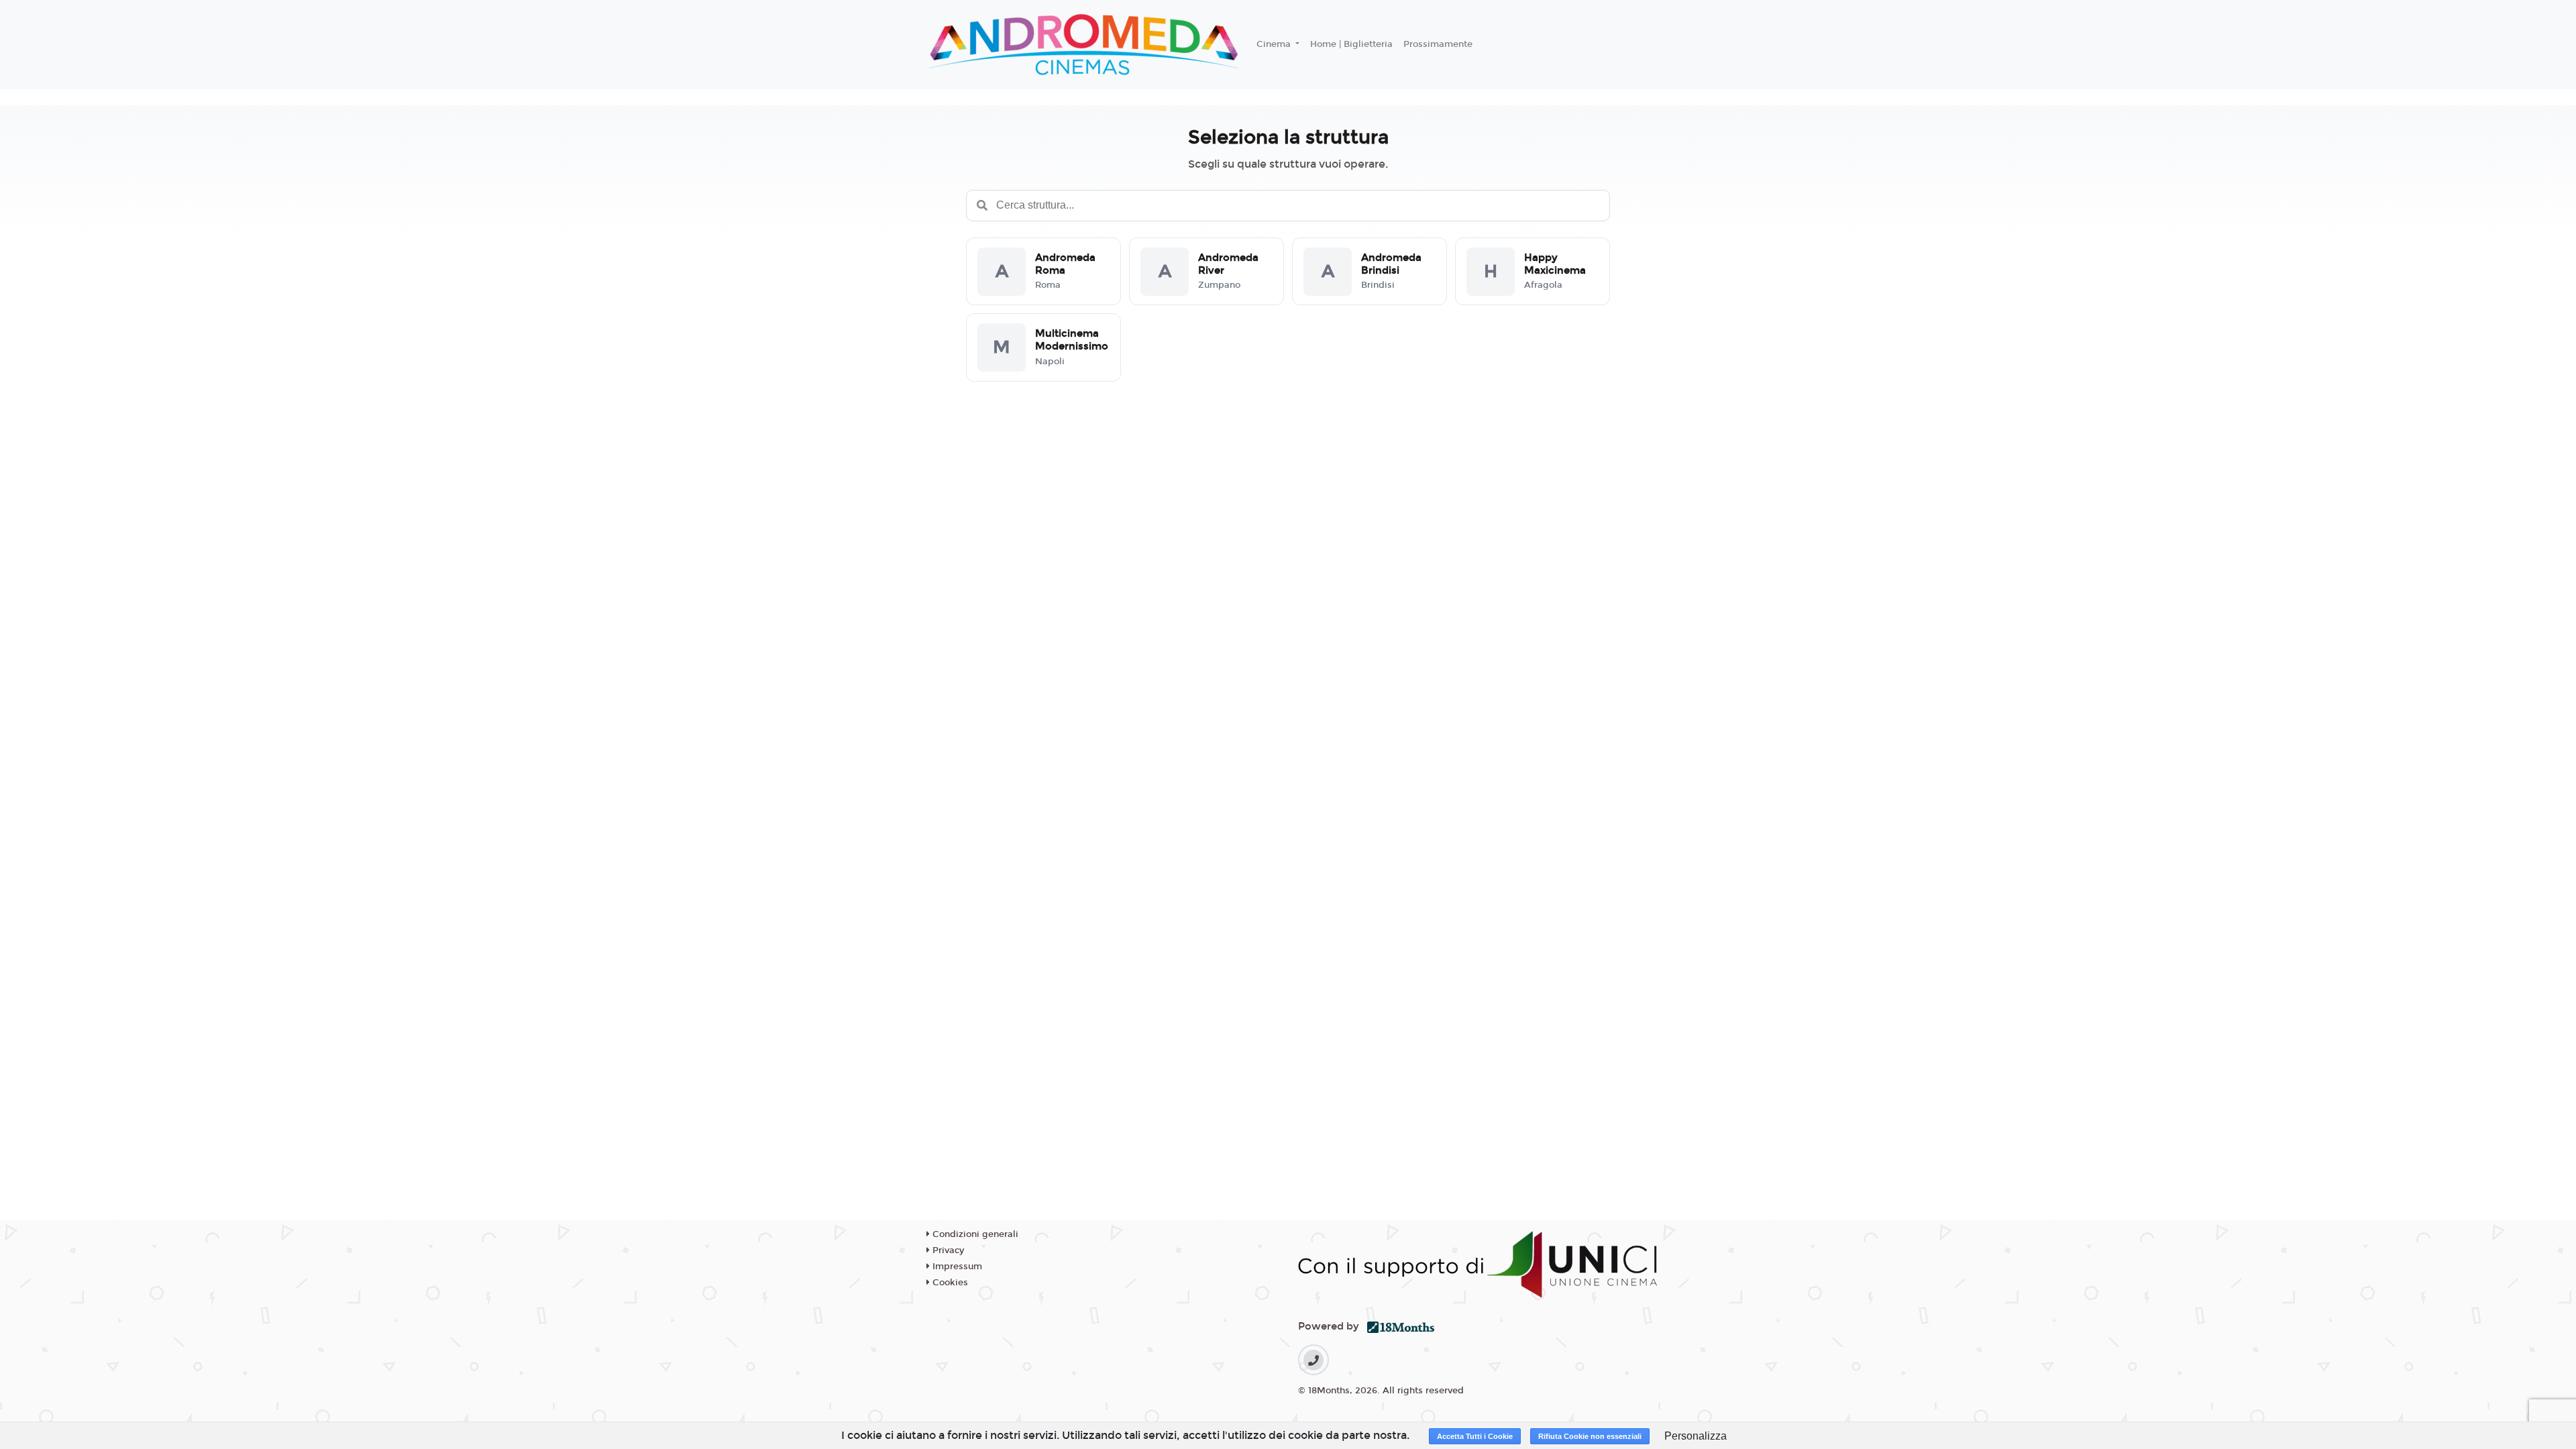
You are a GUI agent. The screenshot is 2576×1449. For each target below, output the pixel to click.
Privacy (947, 1250)
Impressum (956, 1267)
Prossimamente (1438, 44)
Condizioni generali (974, 1234)
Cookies (949, 1283)
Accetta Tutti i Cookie (1475, 1436)
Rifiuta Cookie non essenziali (1590, 1436)
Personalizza (1696, 1436)
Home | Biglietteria (1351, 44)
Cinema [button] (1275, 44)
